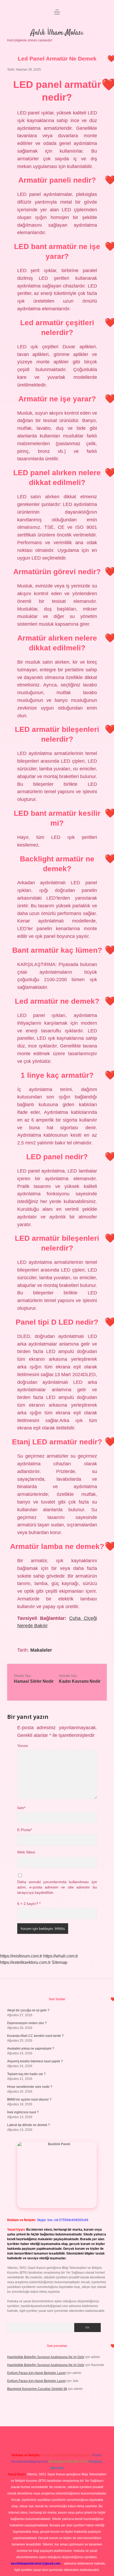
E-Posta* (25, 1830)
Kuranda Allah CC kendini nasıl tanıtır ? (35, 2036)
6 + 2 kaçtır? (29, 1904)
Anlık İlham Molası (57, 33)
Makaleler (41, 1650)
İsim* (21, 1808)
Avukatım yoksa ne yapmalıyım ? (31, 2049)
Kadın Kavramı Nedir (80, 1681)
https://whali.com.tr (61, 1956)
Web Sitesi (26, 1852)
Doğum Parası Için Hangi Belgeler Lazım (36, 2373)
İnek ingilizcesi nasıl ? (23, 2112)
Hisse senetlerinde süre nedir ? (30, 2087)
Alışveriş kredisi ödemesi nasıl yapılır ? (35, 2061)
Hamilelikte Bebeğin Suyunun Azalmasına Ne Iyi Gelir (46, 2357)
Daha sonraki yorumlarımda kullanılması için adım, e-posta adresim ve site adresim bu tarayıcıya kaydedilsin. (57, 1887)
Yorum (23, 1746)
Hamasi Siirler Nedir (34, 1681)
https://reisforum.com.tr (21, 1956)
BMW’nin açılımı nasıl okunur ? (29, 2100)
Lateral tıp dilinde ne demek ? (28, 2125)
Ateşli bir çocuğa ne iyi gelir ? (28, 2010)
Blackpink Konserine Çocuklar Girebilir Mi (37, 2389)
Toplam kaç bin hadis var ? (26, 2074)
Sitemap (60, 1962)
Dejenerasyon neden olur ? (27, 2023)
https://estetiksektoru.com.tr (25, 1962)
